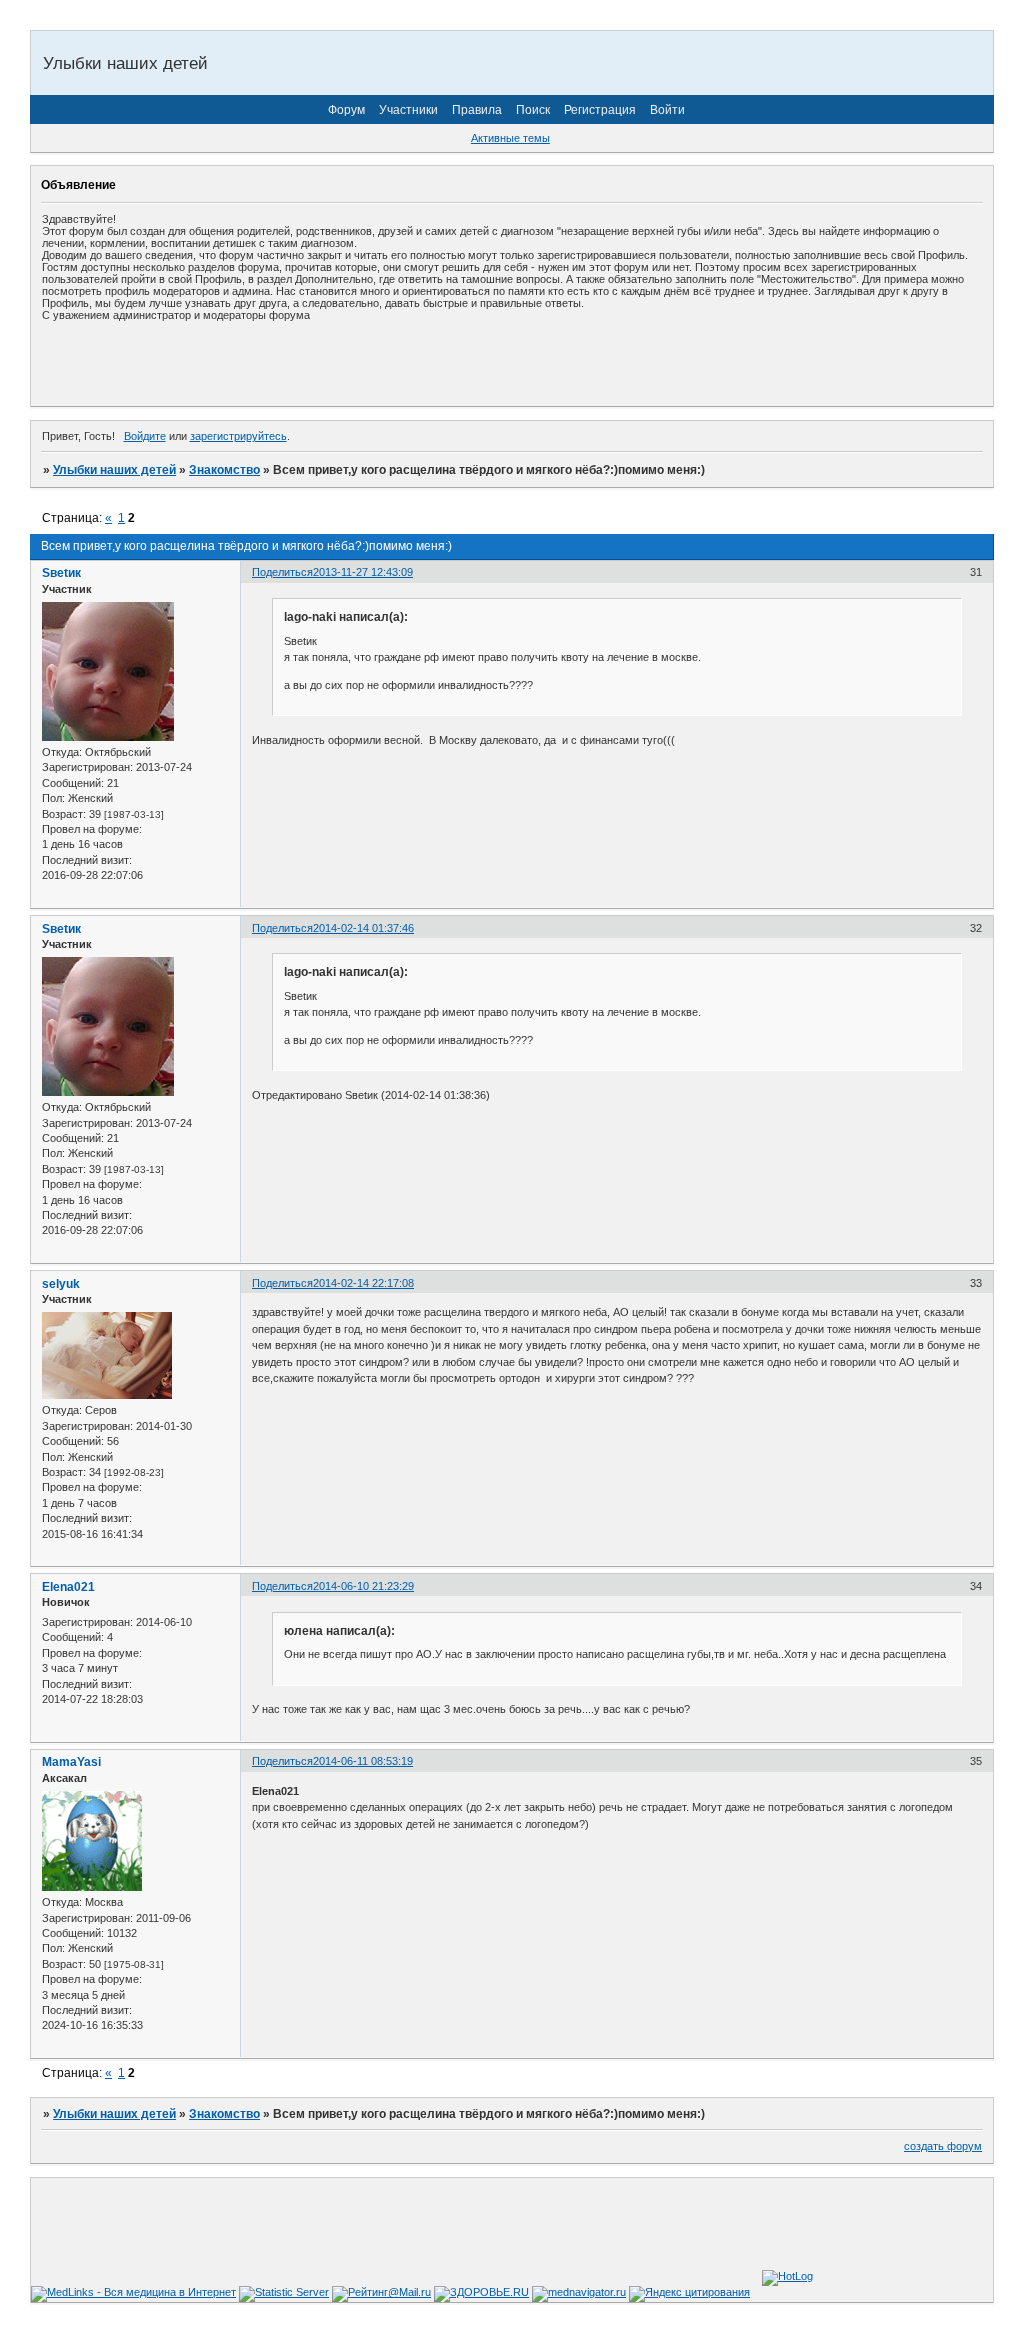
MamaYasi (71, 1762)
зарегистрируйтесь (238, 436)
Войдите (145, 436)
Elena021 (68, 1587)
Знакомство (224, 470)
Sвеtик (61, 573)
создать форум (943, 2146)
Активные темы (510, 138)
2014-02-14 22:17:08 (363, 1283)
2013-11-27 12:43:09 (363, 572)
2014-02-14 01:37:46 (363, 928)
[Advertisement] (276, 363)
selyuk (61, 1284)
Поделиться (282, 572)
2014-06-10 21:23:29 (363, 1586)
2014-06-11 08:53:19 (363, 1761)
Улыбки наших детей (114, 470)
